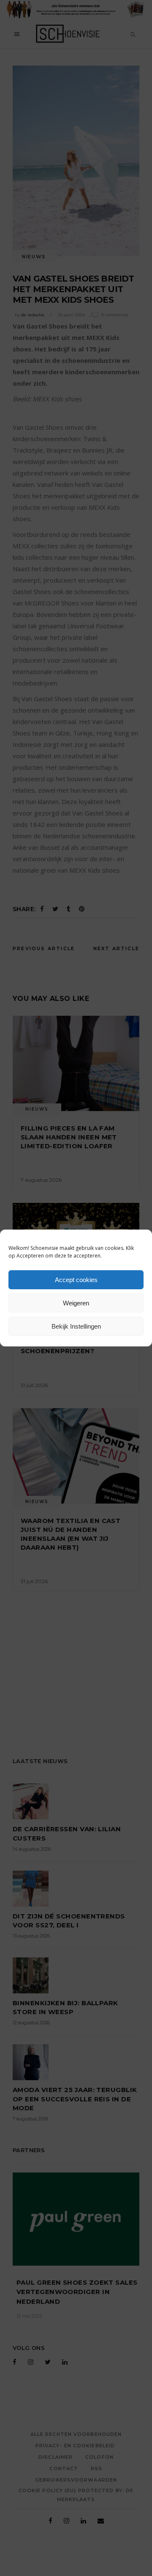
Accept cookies (76, 1280)
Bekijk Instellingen (76, 1326)
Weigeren (76, 1303)
